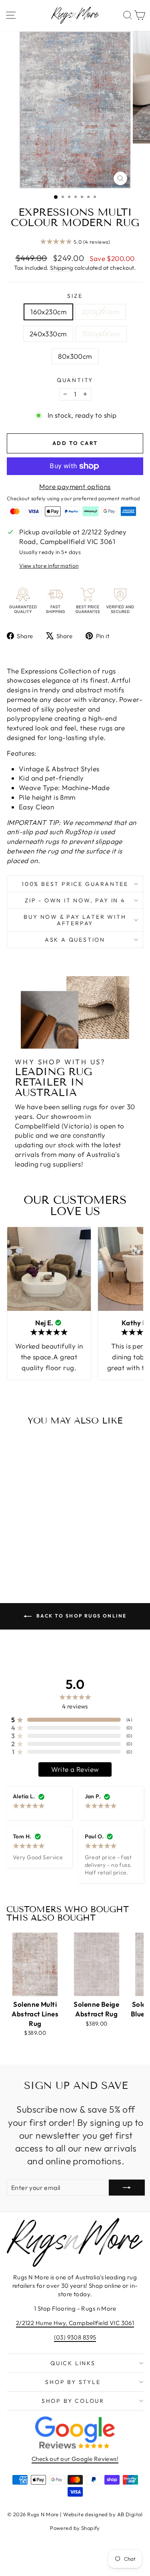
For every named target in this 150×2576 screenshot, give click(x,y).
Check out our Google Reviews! (75, 2459)
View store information (49, 566)
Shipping (61, 268)
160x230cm (48, 312)
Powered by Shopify (75, 2528)
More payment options (75, 486)
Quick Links (73, 2363)
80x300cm (75, 356)
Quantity (75, 380)
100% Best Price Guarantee (75, 884)
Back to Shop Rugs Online (81, 1616)
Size (75, 296)
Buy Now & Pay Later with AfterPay (75, 920)
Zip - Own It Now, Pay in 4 (75, 900)
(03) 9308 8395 (75, 2337)
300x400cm (101, 334)
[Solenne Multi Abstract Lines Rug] (35, 1964)
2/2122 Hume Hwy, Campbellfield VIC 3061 (75, 2323)
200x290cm (101, 312)
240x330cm (48, 334)
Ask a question (75, 940)
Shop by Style (73, 2382)
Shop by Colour (73, 2401)
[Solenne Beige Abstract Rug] (96, 1964)
